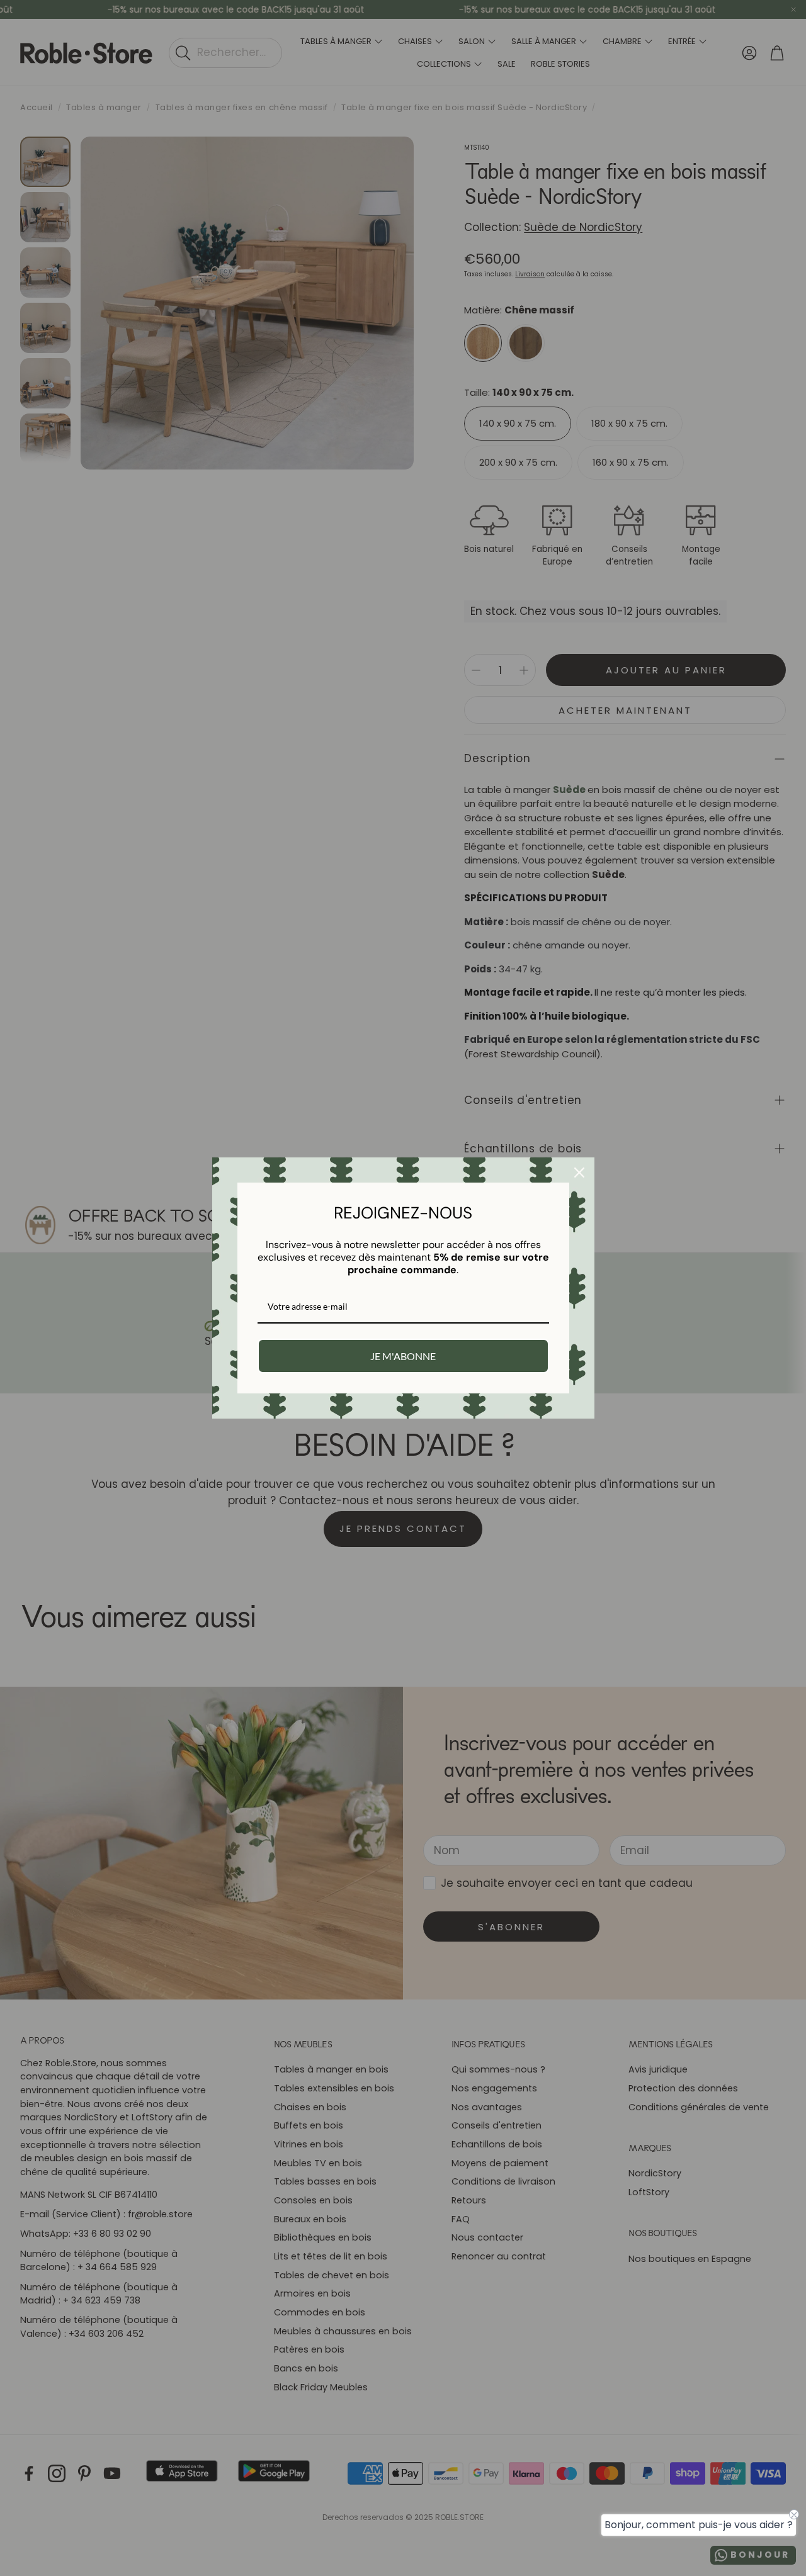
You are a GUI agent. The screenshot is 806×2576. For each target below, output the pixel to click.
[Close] (579, 1173)
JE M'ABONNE (403, 1356)
